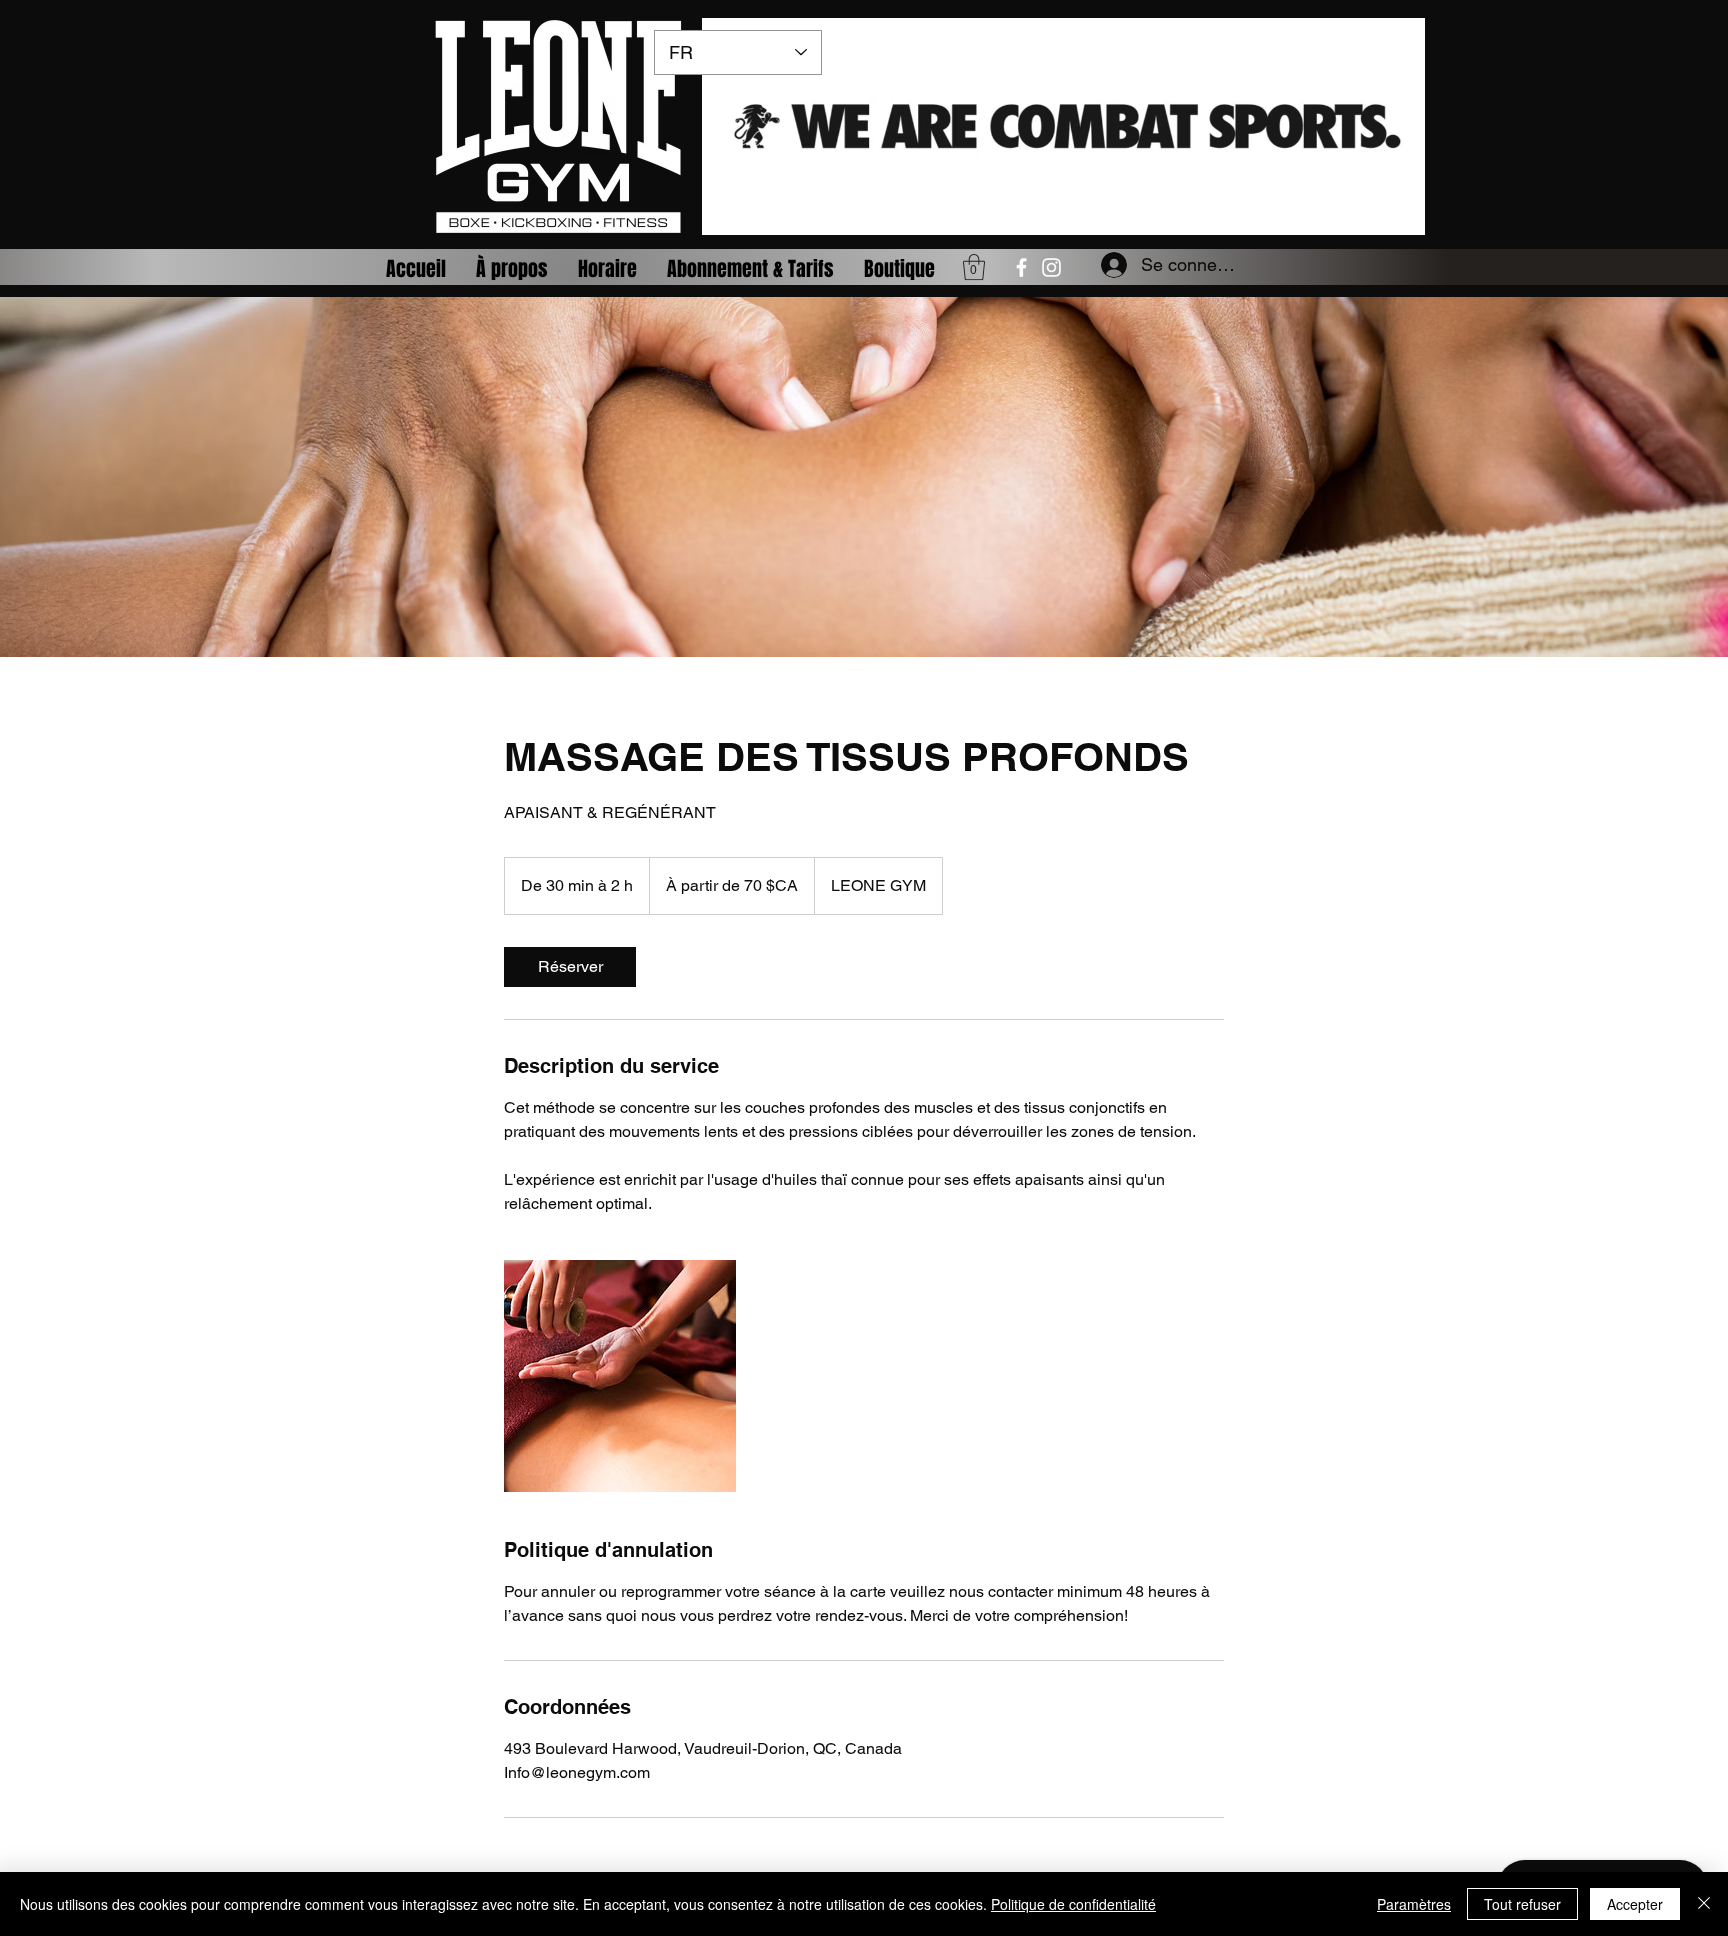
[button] (974, 267)
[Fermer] (1704, 1904)
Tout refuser (1522, 1904)
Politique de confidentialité (1073, 1904)
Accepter (1635, 1904)
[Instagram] (1051, 267)
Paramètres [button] (1414, 1904)
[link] (570, 967)
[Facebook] (1021, 267)
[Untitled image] (620, 1376)
